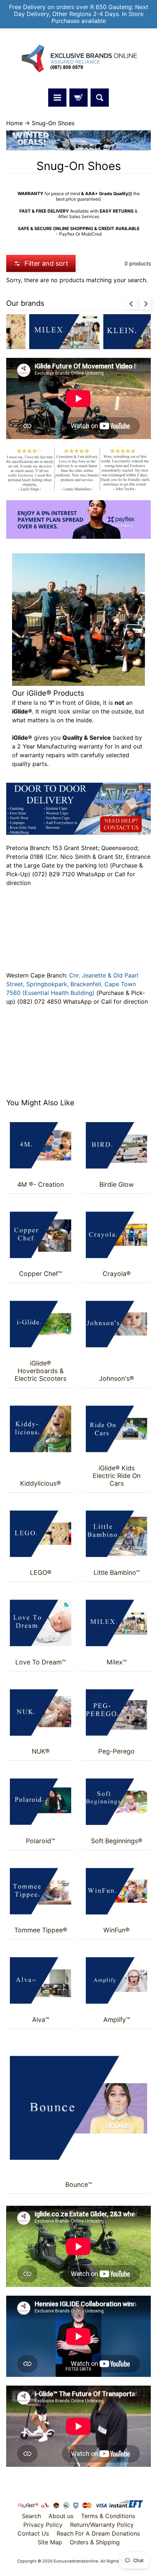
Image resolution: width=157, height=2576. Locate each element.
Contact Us (33, 2533)
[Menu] (57, 98)
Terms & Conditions (108, 2516)
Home (14, 123)
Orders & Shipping (95, 2542)
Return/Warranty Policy (102, 2525)
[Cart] (78, 98)
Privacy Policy (43, 2525)
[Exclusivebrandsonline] (78, 59)
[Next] (145, 304)
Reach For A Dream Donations (98, 2533)
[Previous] (131, 304)
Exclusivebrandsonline (76, 2561)
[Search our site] (100, 98)
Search (31, 2516)
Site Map (50, 2542)
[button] (41, 263)
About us (61, 2516)
